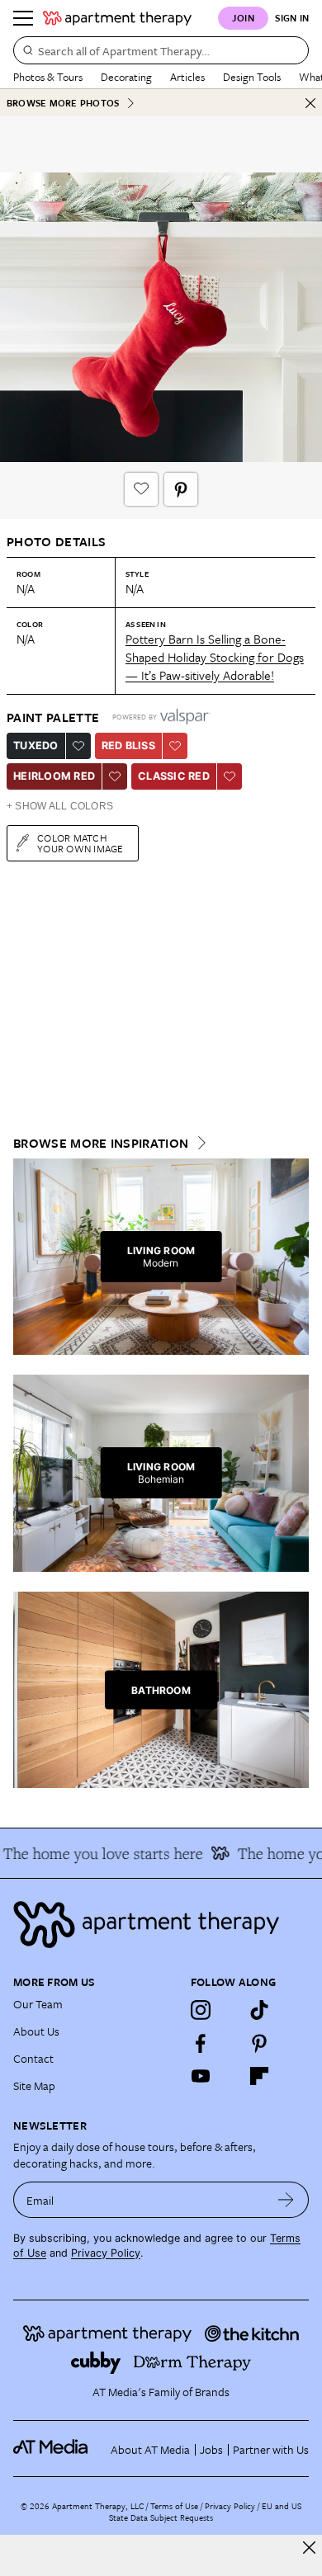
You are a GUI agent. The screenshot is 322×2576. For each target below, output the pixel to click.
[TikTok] (259, 2010)
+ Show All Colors (60, 806)
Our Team (38, 2004)
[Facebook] (201, 2043)
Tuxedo (36, 745)
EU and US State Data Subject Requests (205, 2512)
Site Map (34, 2085)
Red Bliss (128, 745)
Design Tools (252, 77)
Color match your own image (80, 843)
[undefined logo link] (117, 18)
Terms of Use (174, 2506)
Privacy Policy (106, 2253)
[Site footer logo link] (161, 1925)
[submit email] (286, 2200)
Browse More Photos (63, 103)
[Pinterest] (259, 2043)
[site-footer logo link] (50, 2449)
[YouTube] (201, 2076)
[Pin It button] (181, 489)
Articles (187, 77)
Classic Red (174, 776)
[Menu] (23, 18)
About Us (36, 2031)
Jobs (211, 2449)
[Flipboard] (259, 2076)
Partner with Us (271, 2449)
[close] (309, 2548)
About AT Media (150, 2449)
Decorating (126, 77)
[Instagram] (201, 2010)
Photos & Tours (48, 77)
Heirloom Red (54, 776)
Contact (33, 2058)
